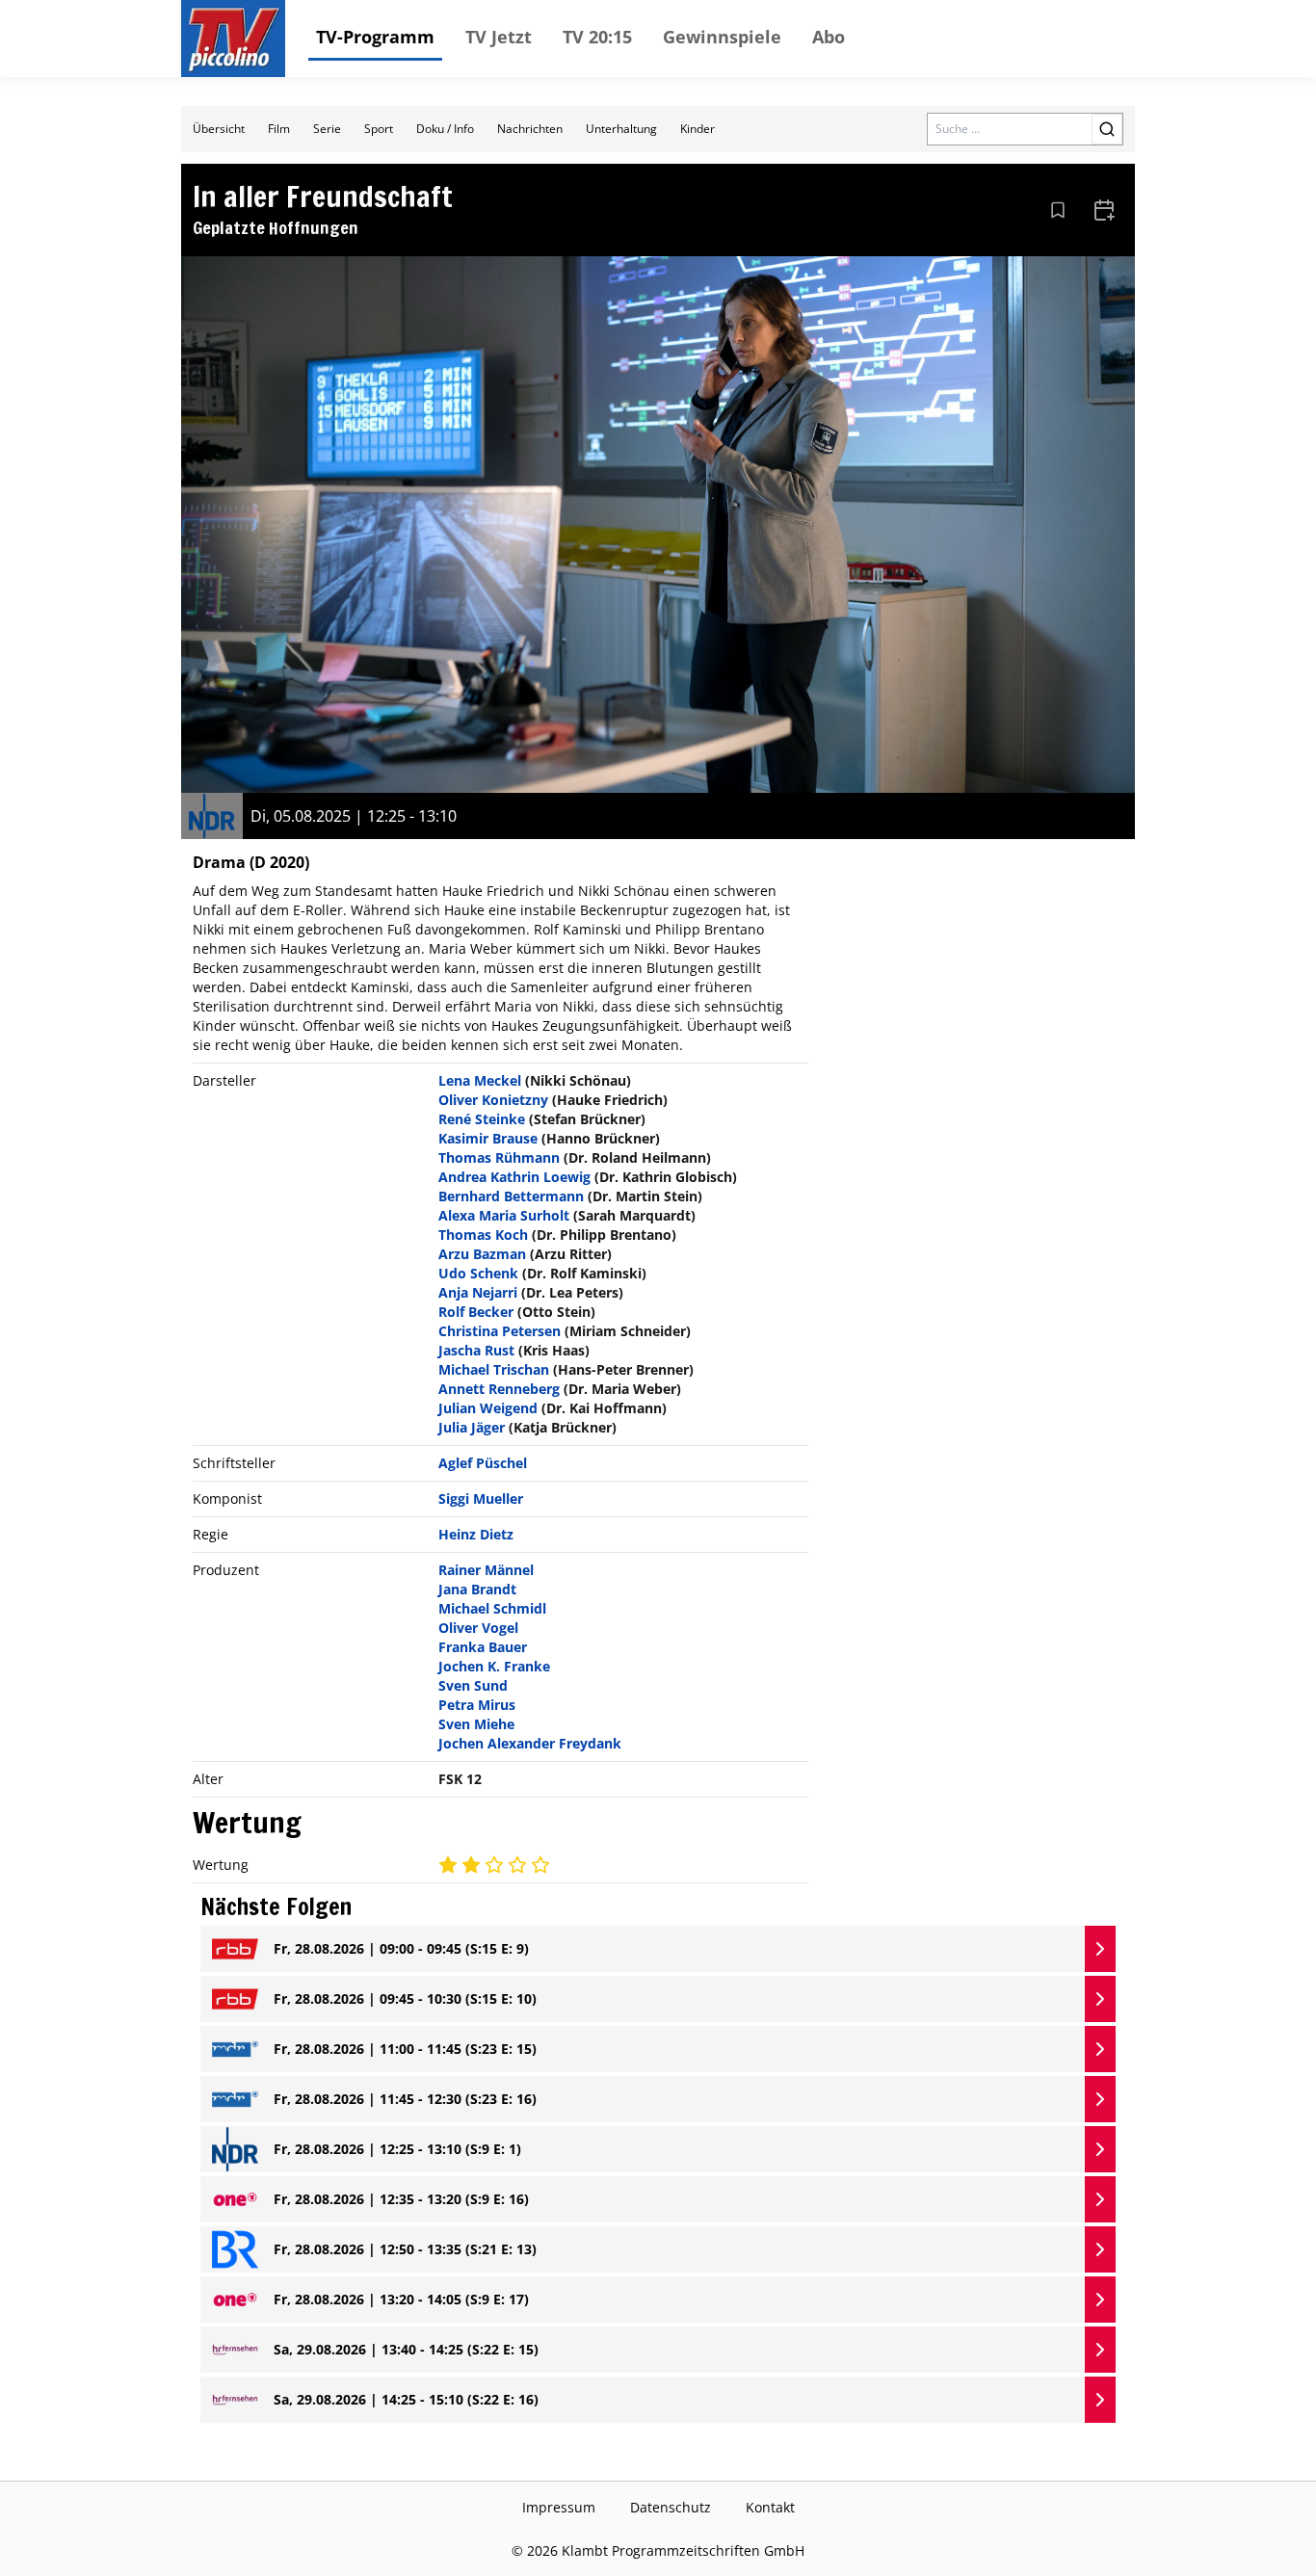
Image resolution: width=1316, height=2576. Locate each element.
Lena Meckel (480, 1080)
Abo (829, 37)
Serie (327, 129)
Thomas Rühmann (499, 1157)
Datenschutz (671, 2507)
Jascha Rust (476, 1350)
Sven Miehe (476, 1724)
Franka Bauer (483, 1647)
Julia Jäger (472, 1427)
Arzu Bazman (482, 1254)
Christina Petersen (500, 1331)
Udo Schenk (478, 1273)
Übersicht (219, 129)
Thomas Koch (483, 1235)
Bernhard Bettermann (511, 1196)
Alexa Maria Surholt (504, 1215)
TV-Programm (375, 37)
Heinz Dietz (476, 1534)
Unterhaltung (621, 129)
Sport (379, 129)
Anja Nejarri (478, 1292)
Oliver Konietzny (493, 1100)
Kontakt (770, 2507)
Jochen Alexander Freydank (530, 1743)
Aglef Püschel (483, 1463)
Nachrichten (530, 129)
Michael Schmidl (492, 1608)
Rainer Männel (486, 1570)
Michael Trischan (494, 1369)
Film (279, 129)
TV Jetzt (499, 37)
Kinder (697, 129)
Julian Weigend (488, 1408)
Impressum (559, 2507)
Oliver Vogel (478, 1628)
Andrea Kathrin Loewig (514, 1177)
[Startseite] (233, 39)
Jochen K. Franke (494, 1666)
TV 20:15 (597, 37)
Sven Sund (473, 1685)
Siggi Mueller (481, 1498)
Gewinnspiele (722, 37)
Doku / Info (445, 129)
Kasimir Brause (488, 1138)
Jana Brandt (477, 1589)
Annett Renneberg (499, 1389)
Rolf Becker (476, 1312)
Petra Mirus (477, 1705)
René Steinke (482, 1119)
